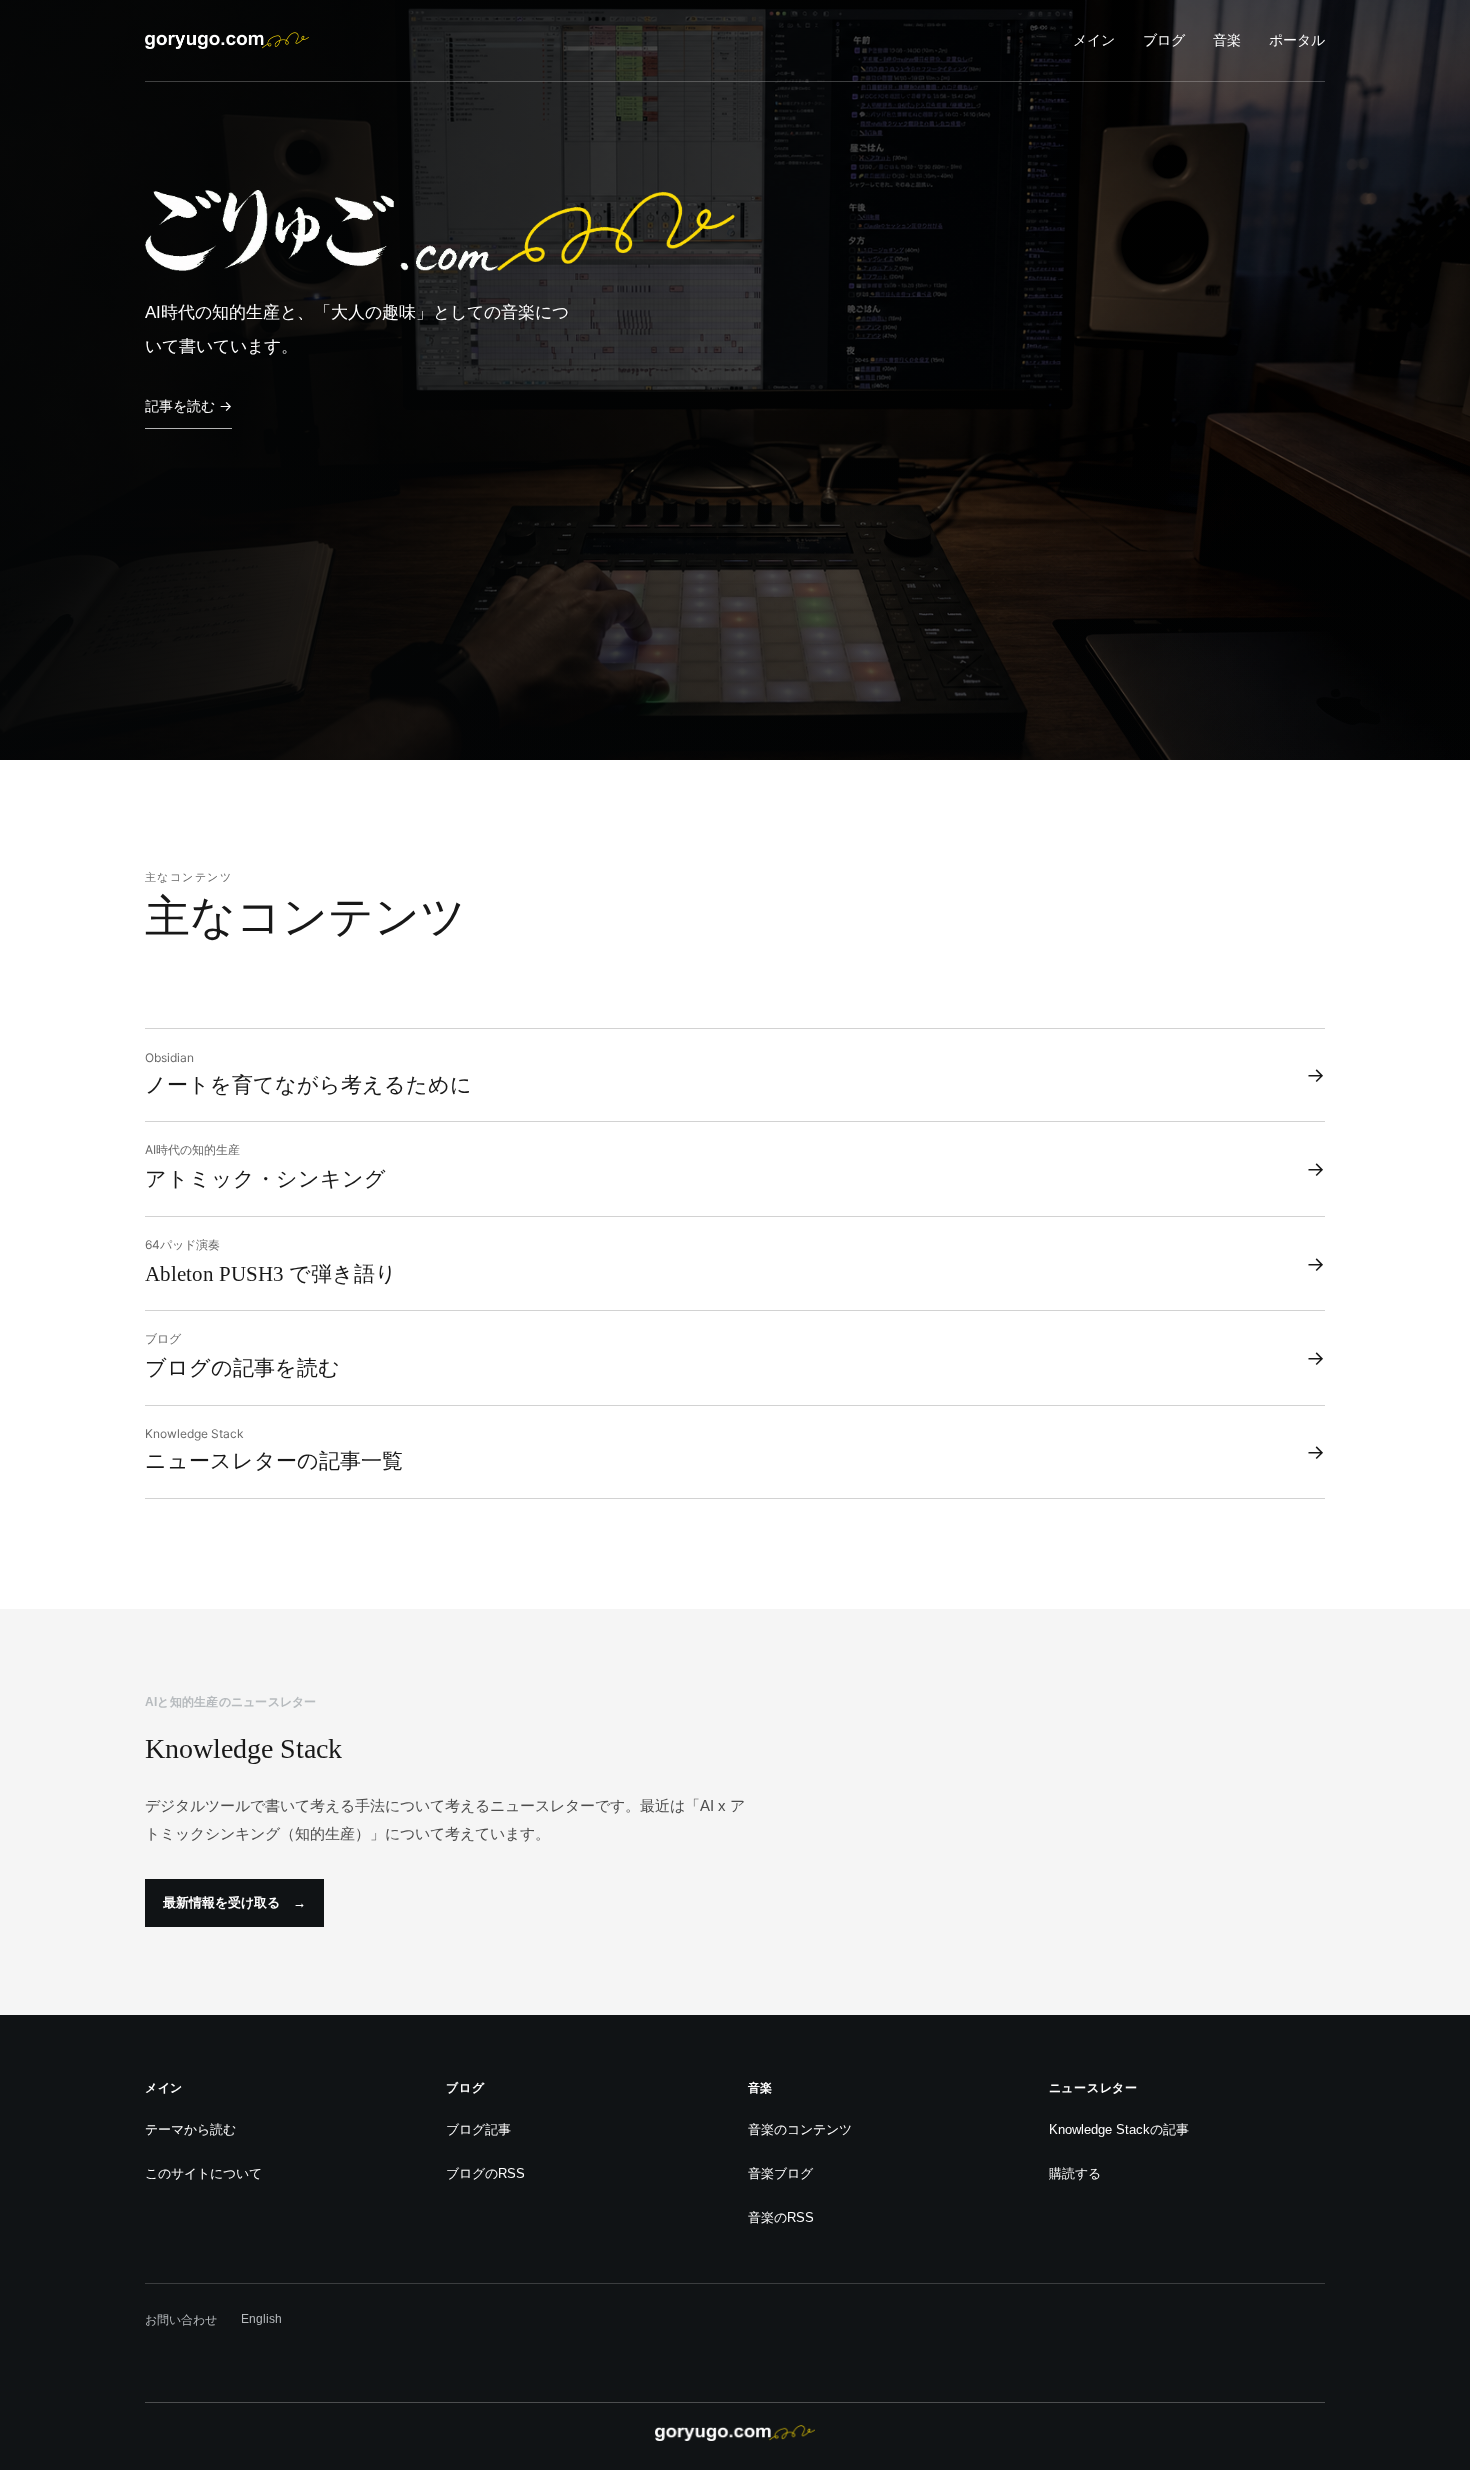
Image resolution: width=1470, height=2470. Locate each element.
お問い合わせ (181, 2320)
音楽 (1227, 40)
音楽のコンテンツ (800, 2129)
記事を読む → (188, 405)
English (261, 2319)
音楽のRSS (781, 2217)
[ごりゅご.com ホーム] (227, 40)
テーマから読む (190, 2129)
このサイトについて (203, 2173)
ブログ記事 (478, 2129)
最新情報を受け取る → (234, 1902)
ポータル (1297, 40)
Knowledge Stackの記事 (1119, 2129)
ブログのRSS (485, 2173)
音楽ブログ (780, 2173)
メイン (1094, 40)
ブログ (1164, 40)
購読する (1075, 2173)
